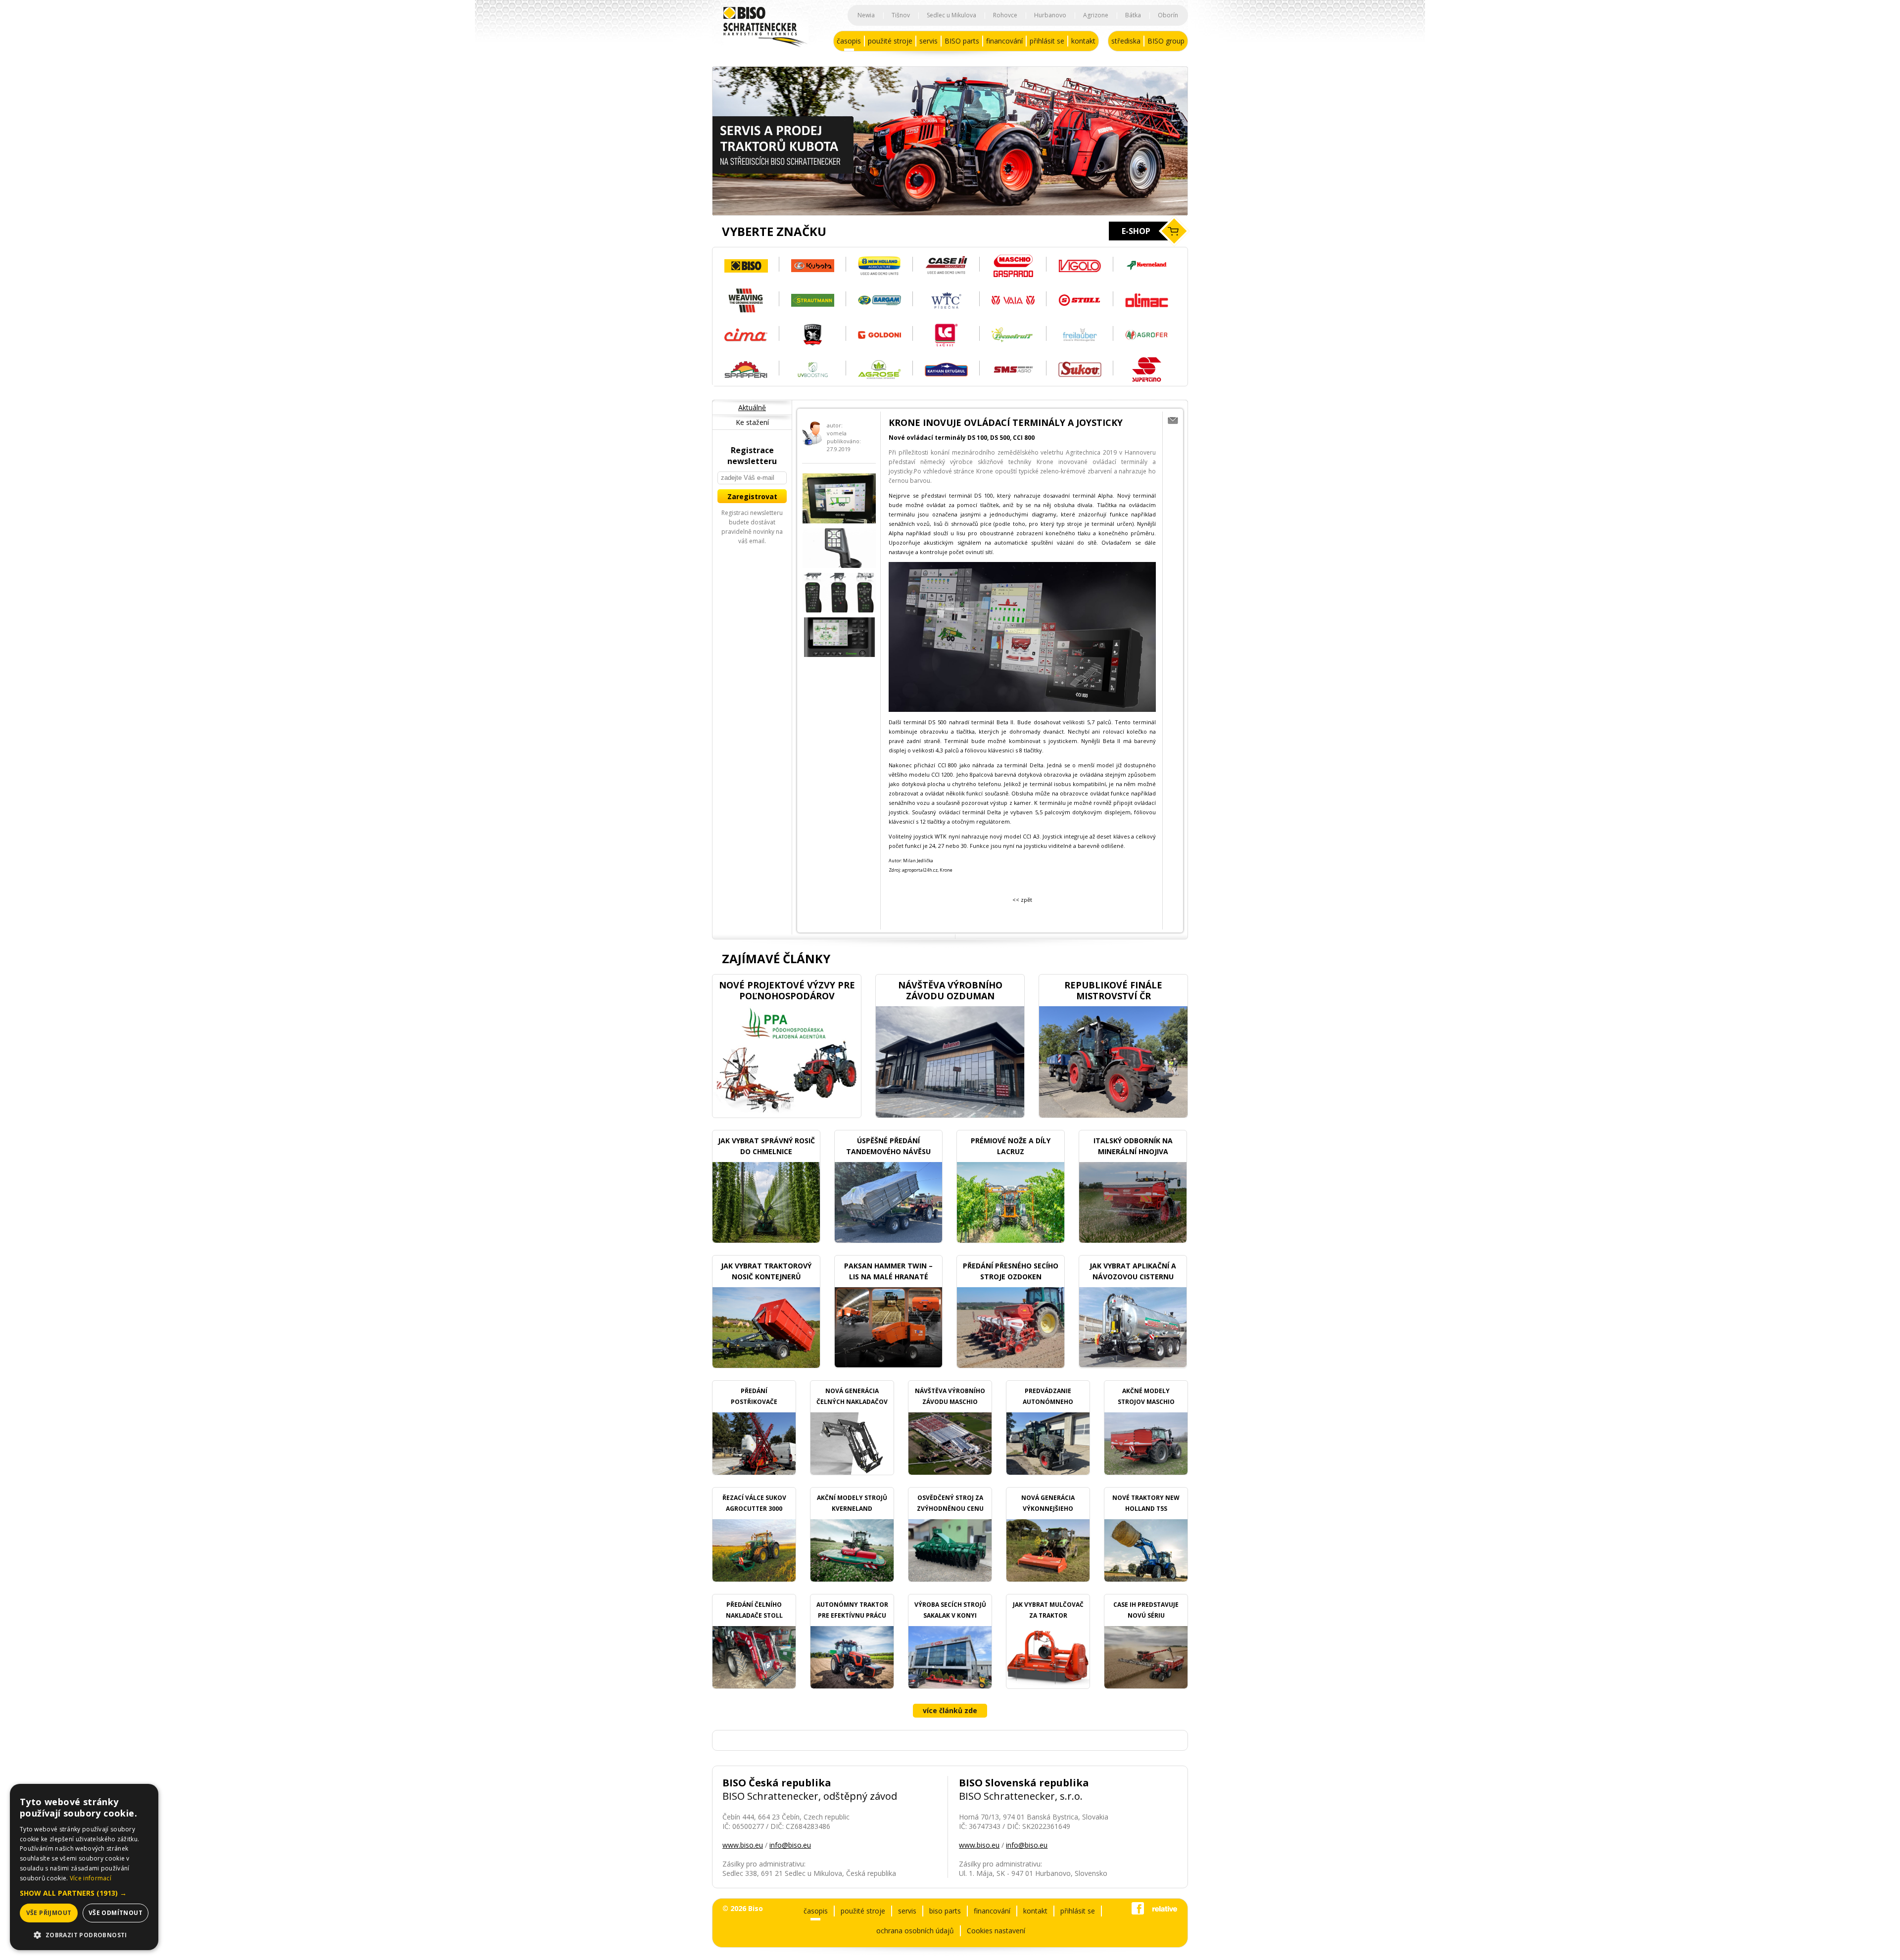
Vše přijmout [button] (49, 1913)
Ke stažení (752, 422)
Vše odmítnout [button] (116, 1913)
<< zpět (1022, 900)
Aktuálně (752, 407)
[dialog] (84, 1867)
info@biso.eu (790, 1845)
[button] (84, 1893)
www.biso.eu (743, 1845)
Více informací (91, 1878)
